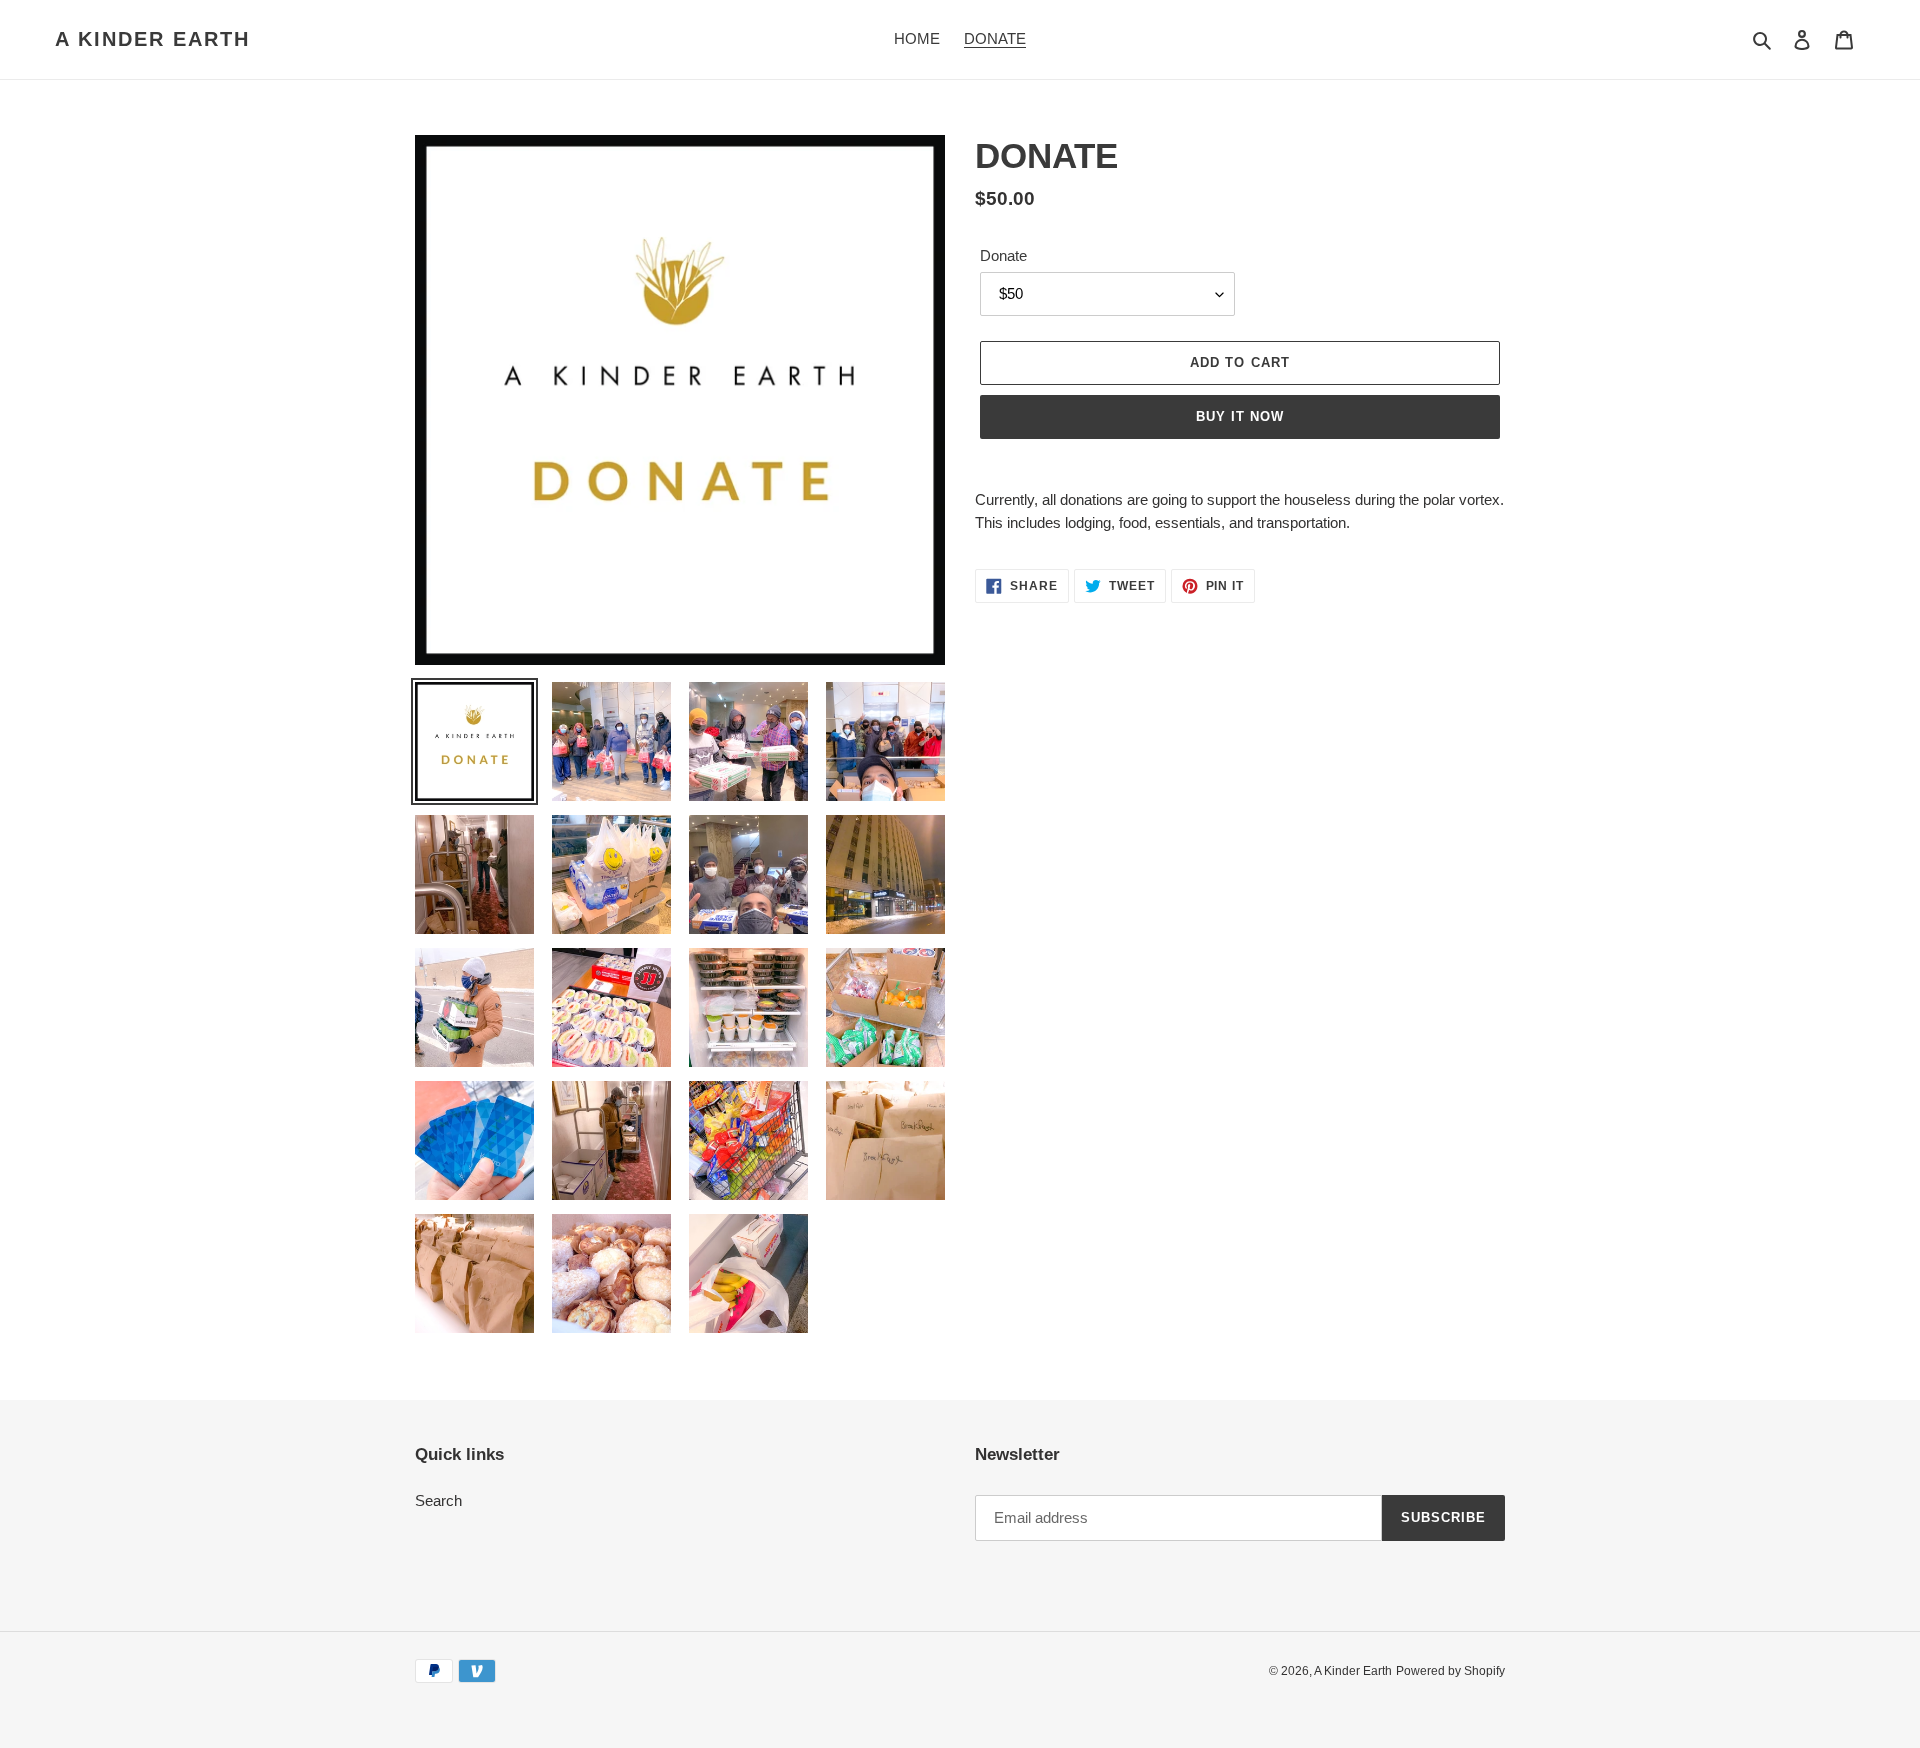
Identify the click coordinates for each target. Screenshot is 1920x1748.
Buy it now (1240, 416)
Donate (1003, 255)
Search (438, 1500)
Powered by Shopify (1450, 1671)
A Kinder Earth (152, 39)
